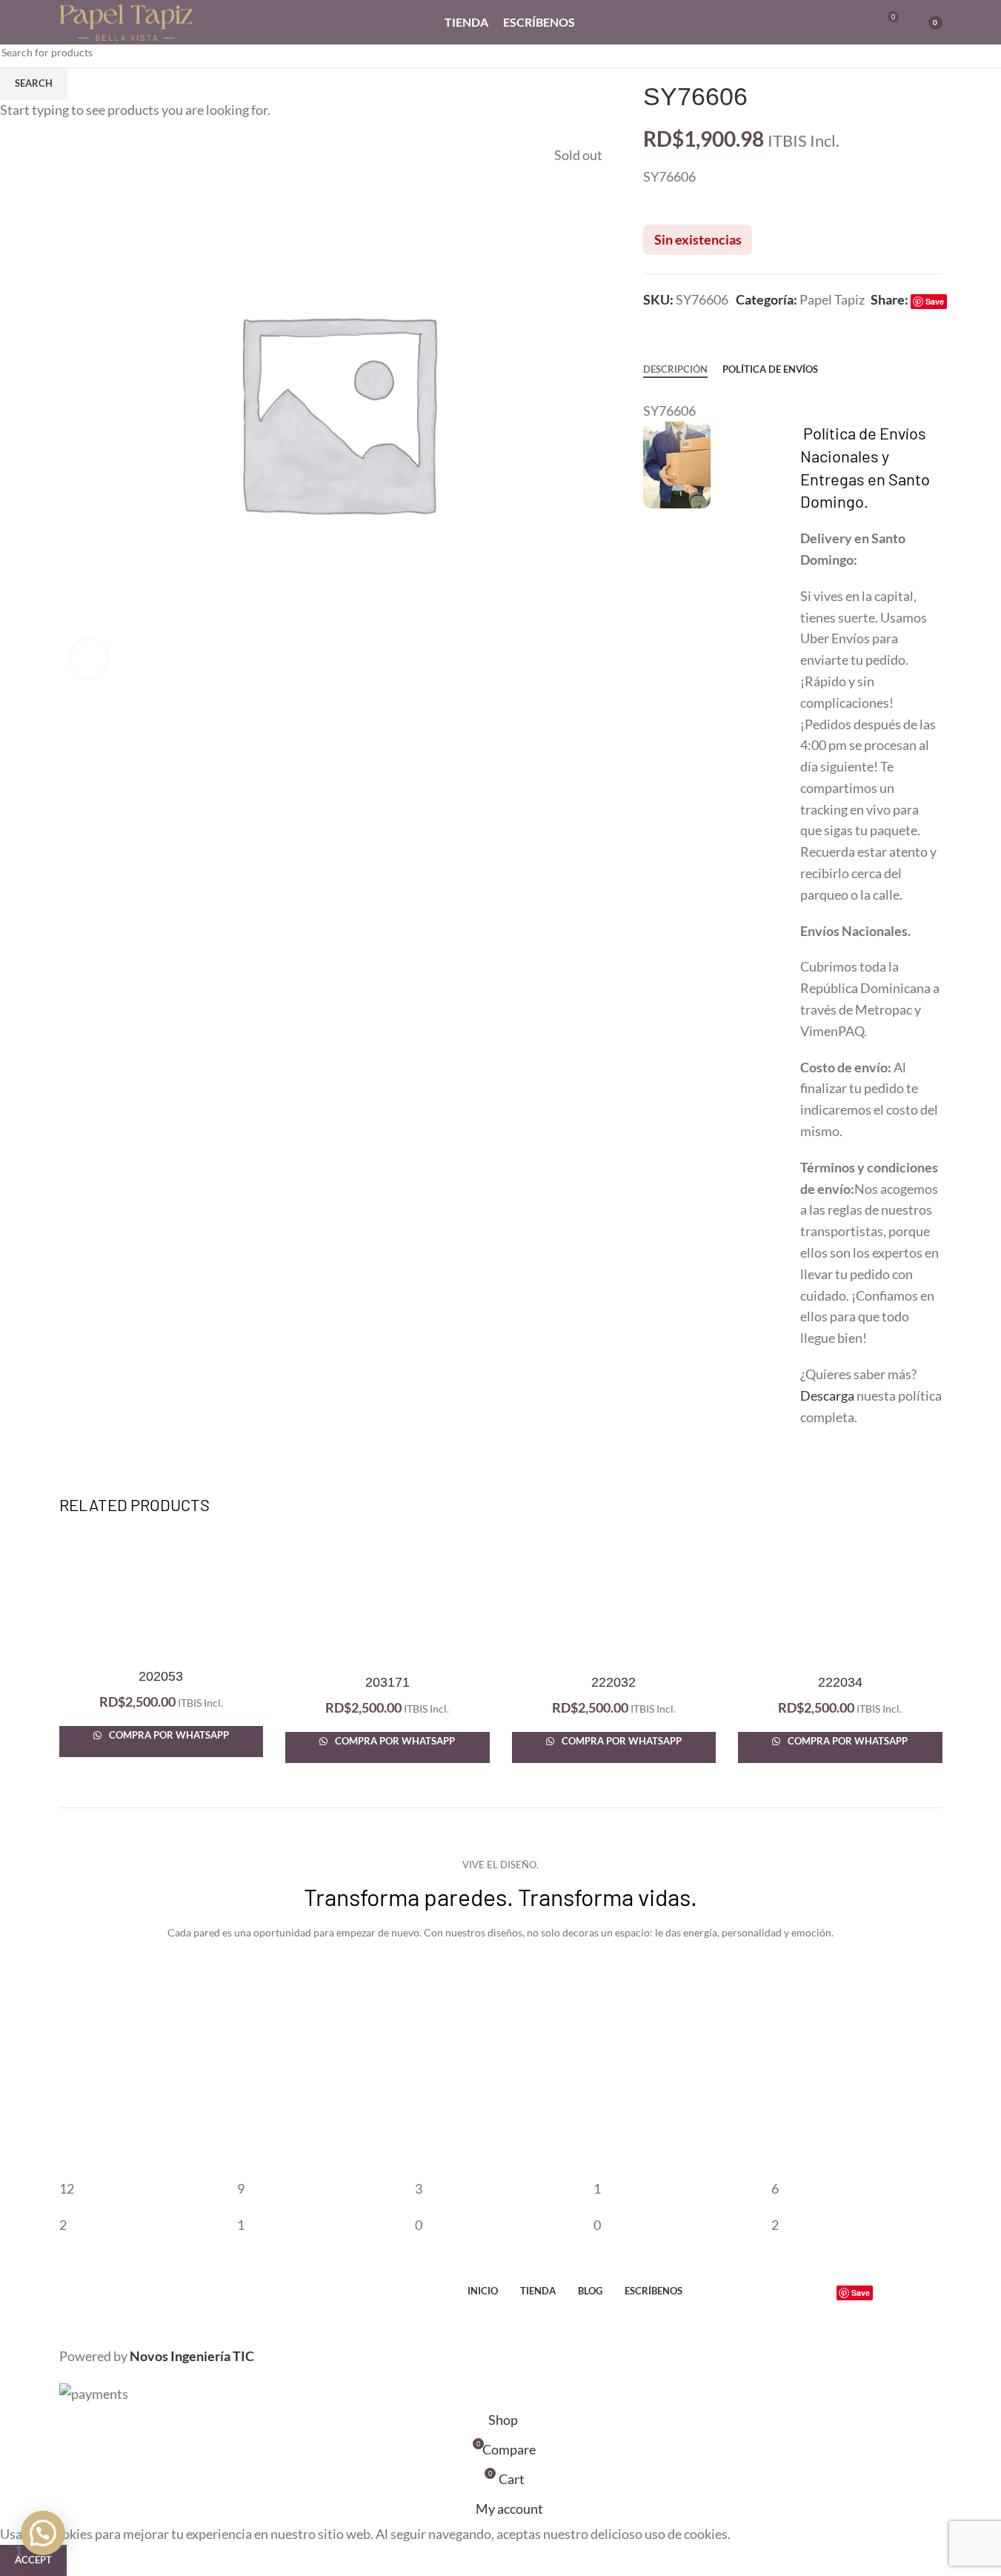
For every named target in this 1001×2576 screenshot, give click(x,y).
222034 (840, 1682)
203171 (388, 1682)
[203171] (388, 1599)
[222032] (614, 1599)
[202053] (162, 1596)
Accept (33, 2560)
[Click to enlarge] (89, 658)
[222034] (840, 1599)
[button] (43, 2533)
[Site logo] (126, 21)
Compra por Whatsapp (168, 1735)
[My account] (833, 22)
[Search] (859, 22)
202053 (161, 1676)
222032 (613, 1682)
